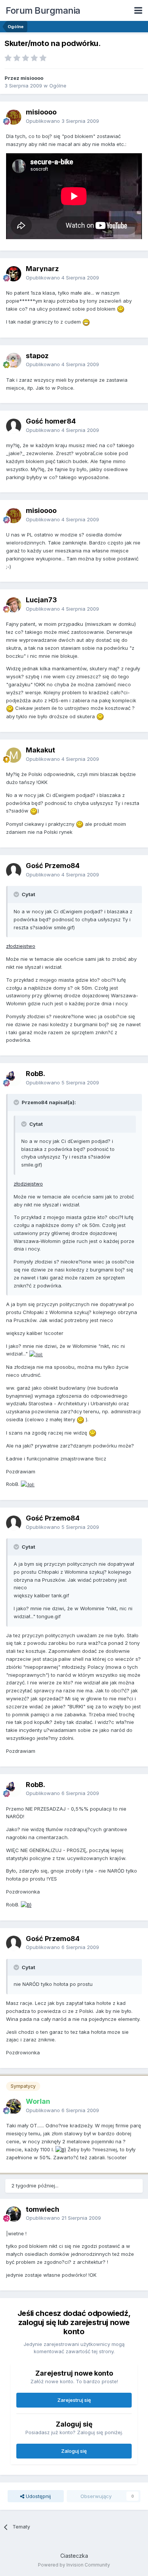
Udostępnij (38, 2496)
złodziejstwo (21, 946)
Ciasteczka (74, 2556)
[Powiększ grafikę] (121, 309)
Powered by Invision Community (74, 2565)
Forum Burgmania (43, 10)
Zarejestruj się (74, 2400)
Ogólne (58, 86)
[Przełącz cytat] (17, 894)
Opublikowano (62, 121)
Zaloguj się (74, 2451)
